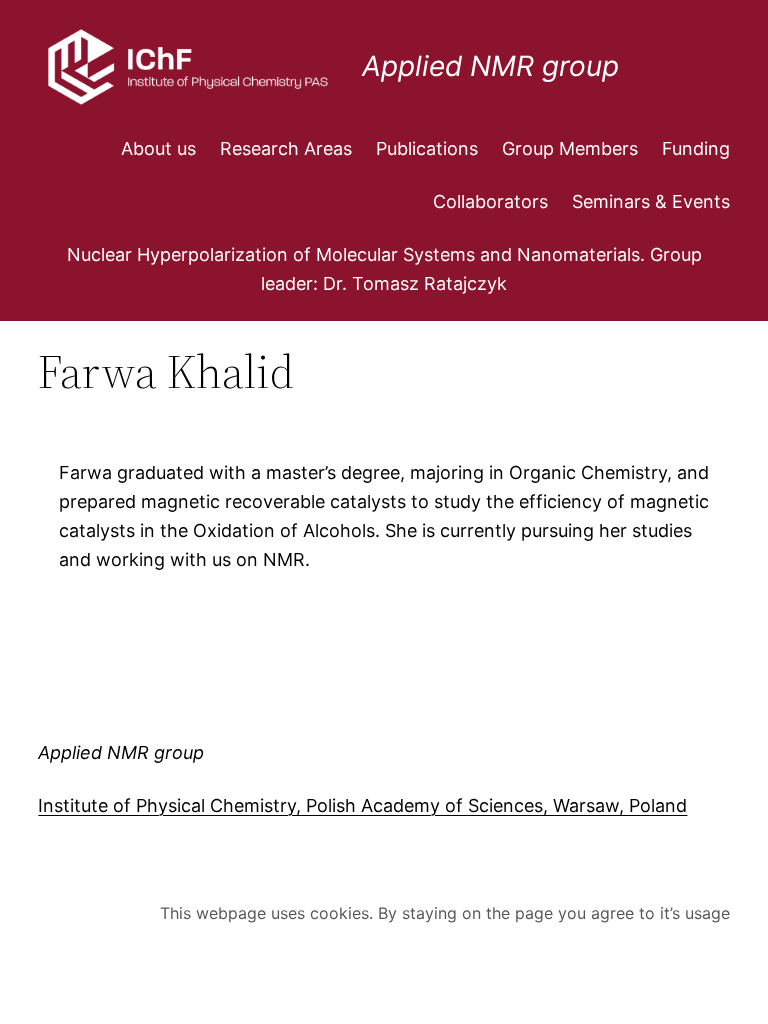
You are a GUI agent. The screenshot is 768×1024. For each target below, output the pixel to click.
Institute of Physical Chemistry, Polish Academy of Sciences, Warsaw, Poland (362, 805)
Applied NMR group (490, 66)
